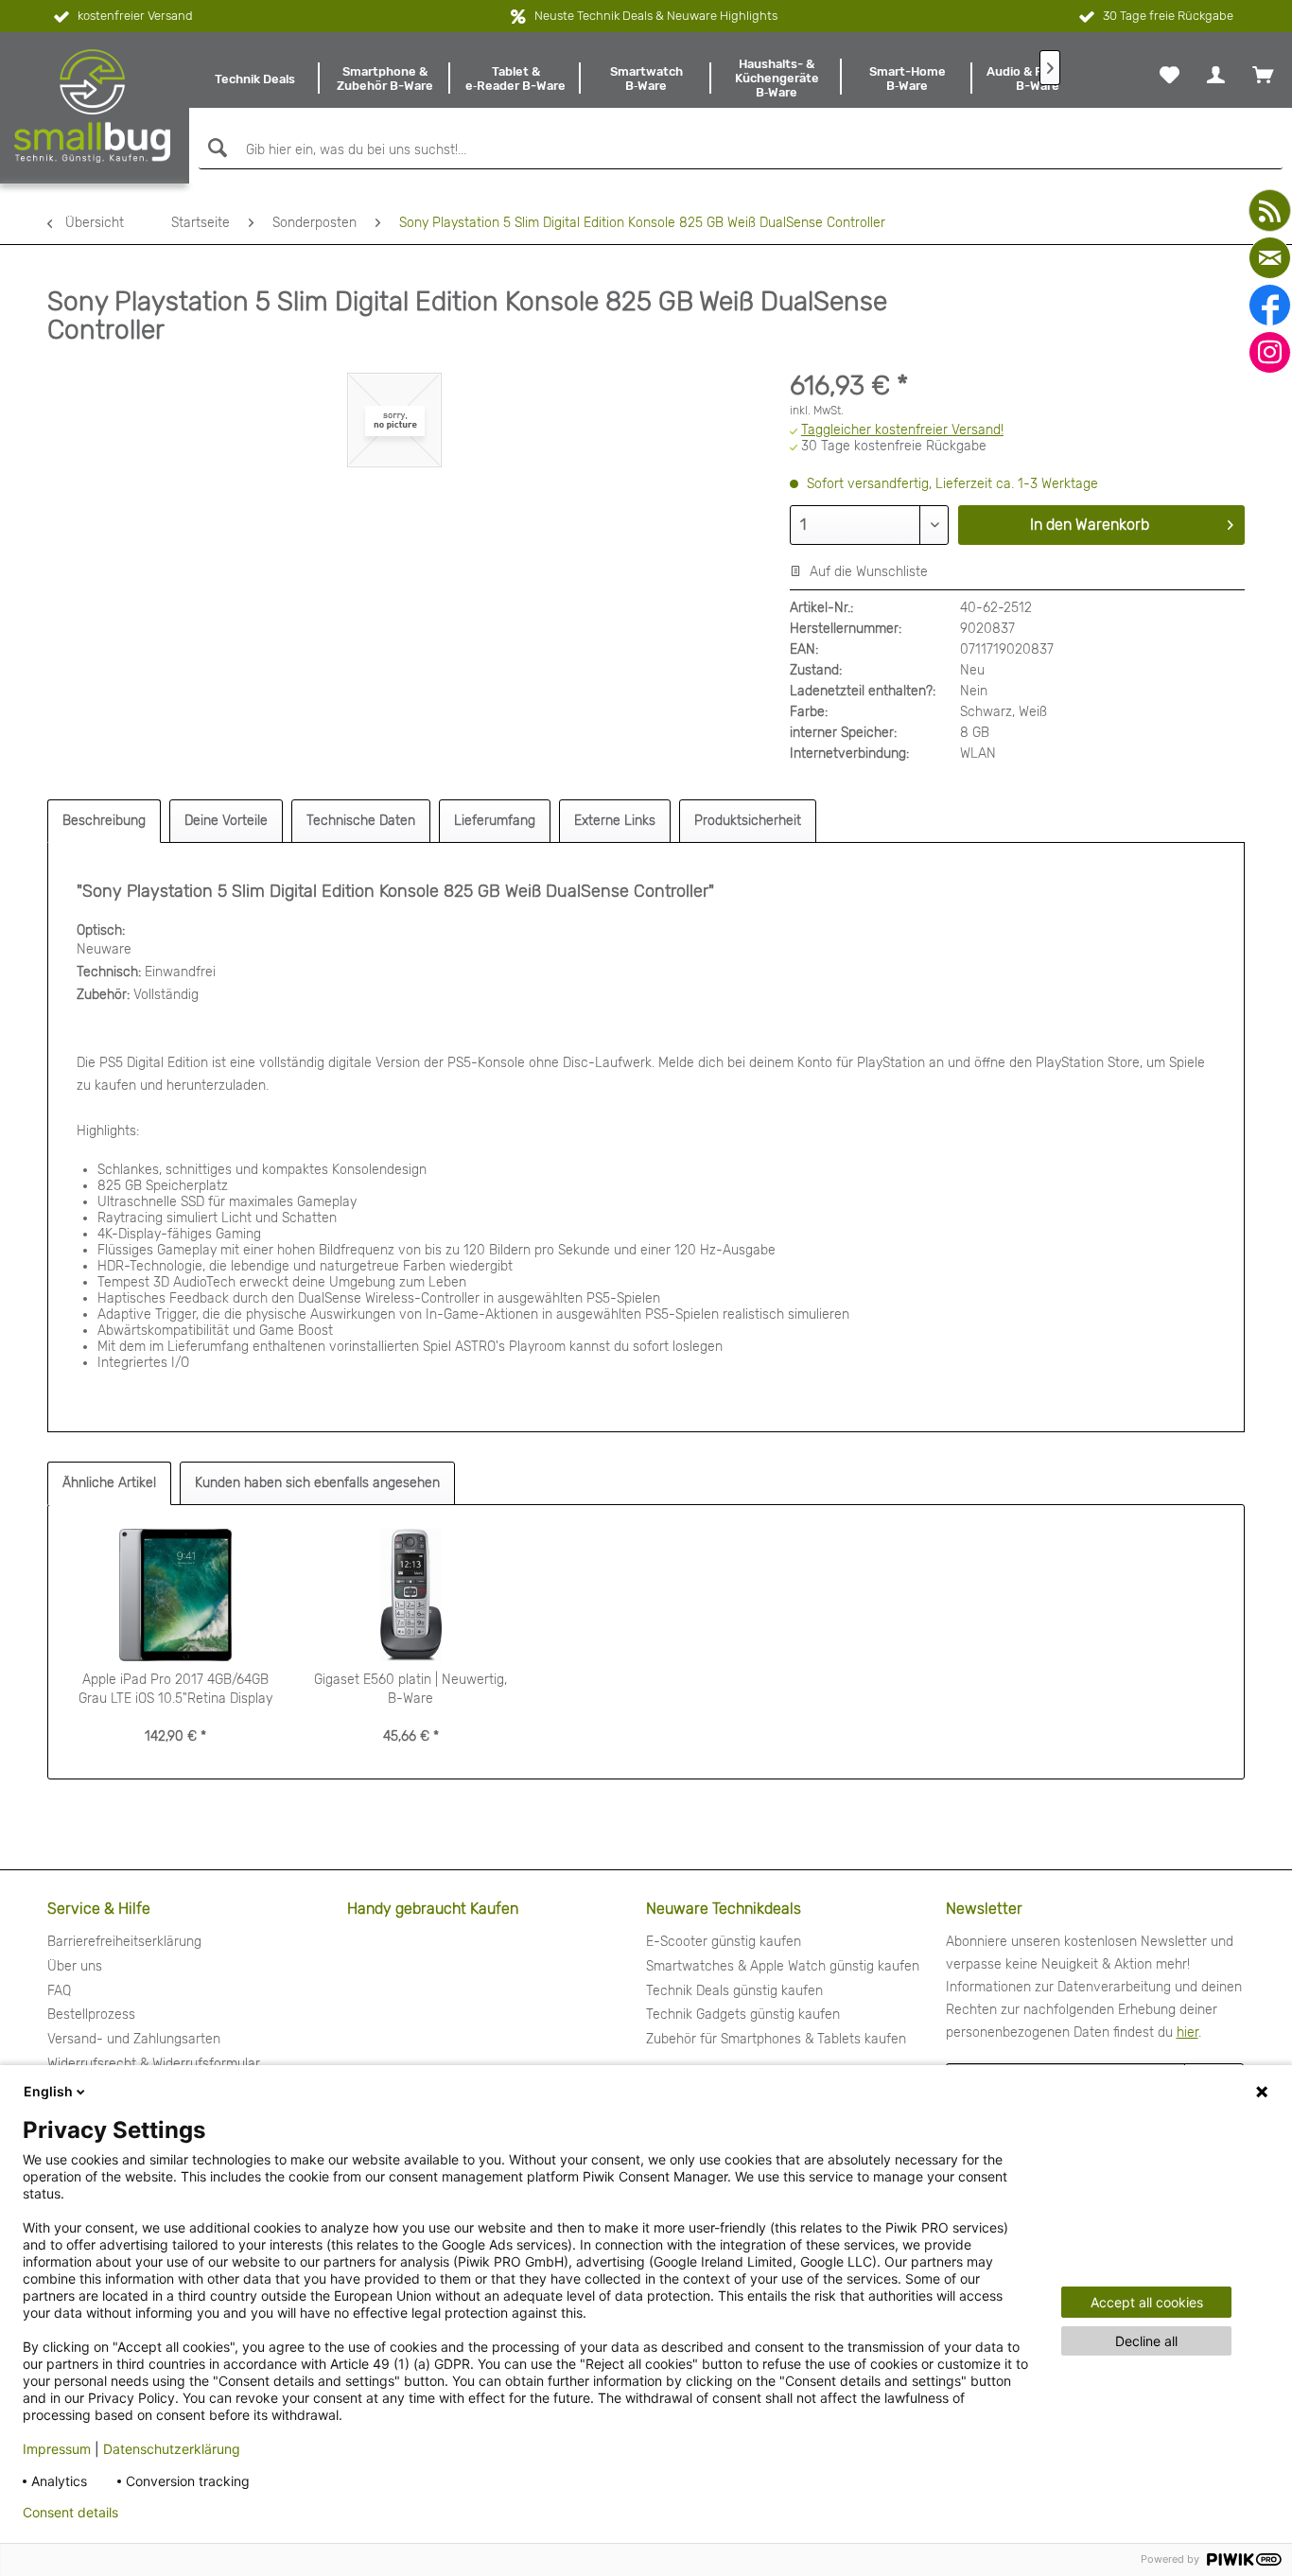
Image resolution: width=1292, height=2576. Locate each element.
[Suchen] (215, 148)
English (48, 2091)
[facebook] (1270, 305)
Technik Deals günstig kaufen (734, 1991)
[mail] (1270, 258)
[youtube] (1270, 210)
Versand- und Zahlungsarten (134, 2039)
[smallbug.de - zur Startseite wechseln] (92, 106)
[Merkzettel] (1170, 75)
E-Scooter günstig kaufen (724, 1942)
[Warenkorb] (1263, 75)
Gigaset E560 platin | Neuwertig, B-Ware (410, 1689)
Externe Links (615, 821)
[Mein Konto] (1216, 75)
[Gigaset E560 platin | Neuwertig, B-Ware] (411, 1595)
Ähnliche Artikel (109, 1483)
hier (1187, 2033)
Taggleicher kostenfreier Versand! (902, 430)
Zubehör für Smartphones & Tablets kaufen (776, 2039)
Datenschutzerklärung (172, 2449)
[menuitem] (254, 79)
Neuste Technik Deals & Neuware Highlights (656, 16)
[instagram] (1270, 352)
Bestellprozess (91, 2015)
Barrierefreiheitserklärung (124, 1942)
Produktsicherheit (748, 821)
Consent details (70, 2513)
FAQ (59, 1991)
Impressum (57, 2449)
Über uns (75, 1966)
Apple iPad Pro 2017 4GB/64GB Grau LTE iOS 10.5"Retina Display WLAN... (175, 1690)
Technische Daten (361, 821)
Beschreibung (104, 821)
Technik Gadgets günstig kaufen (743, 2015)
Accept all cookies (1147, 2302)
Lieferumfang (495, 821)
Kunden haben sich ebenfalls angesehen (317, 1483)
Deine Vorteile (226, 821)
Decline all (1146, 2341)
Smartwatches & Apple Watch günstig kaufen (783, 1966)
